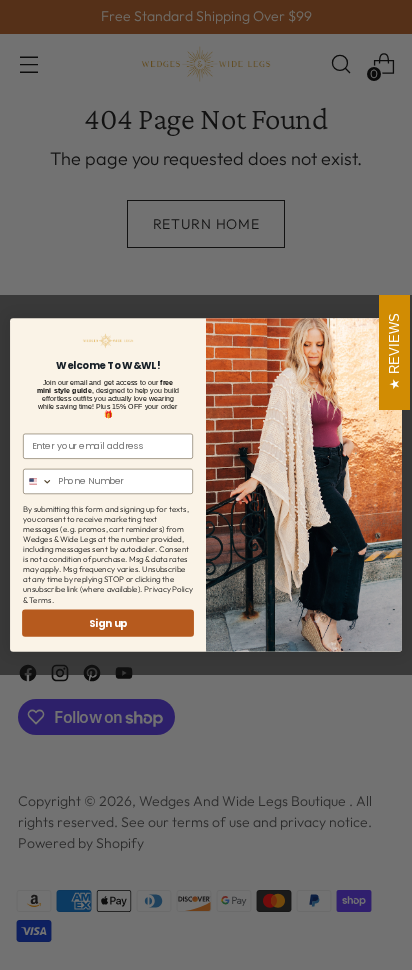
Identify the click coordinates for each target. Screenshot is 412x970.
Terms (40, 599)
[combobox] (38, 481)
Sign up (108, 623)
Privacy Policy (168, 589)
